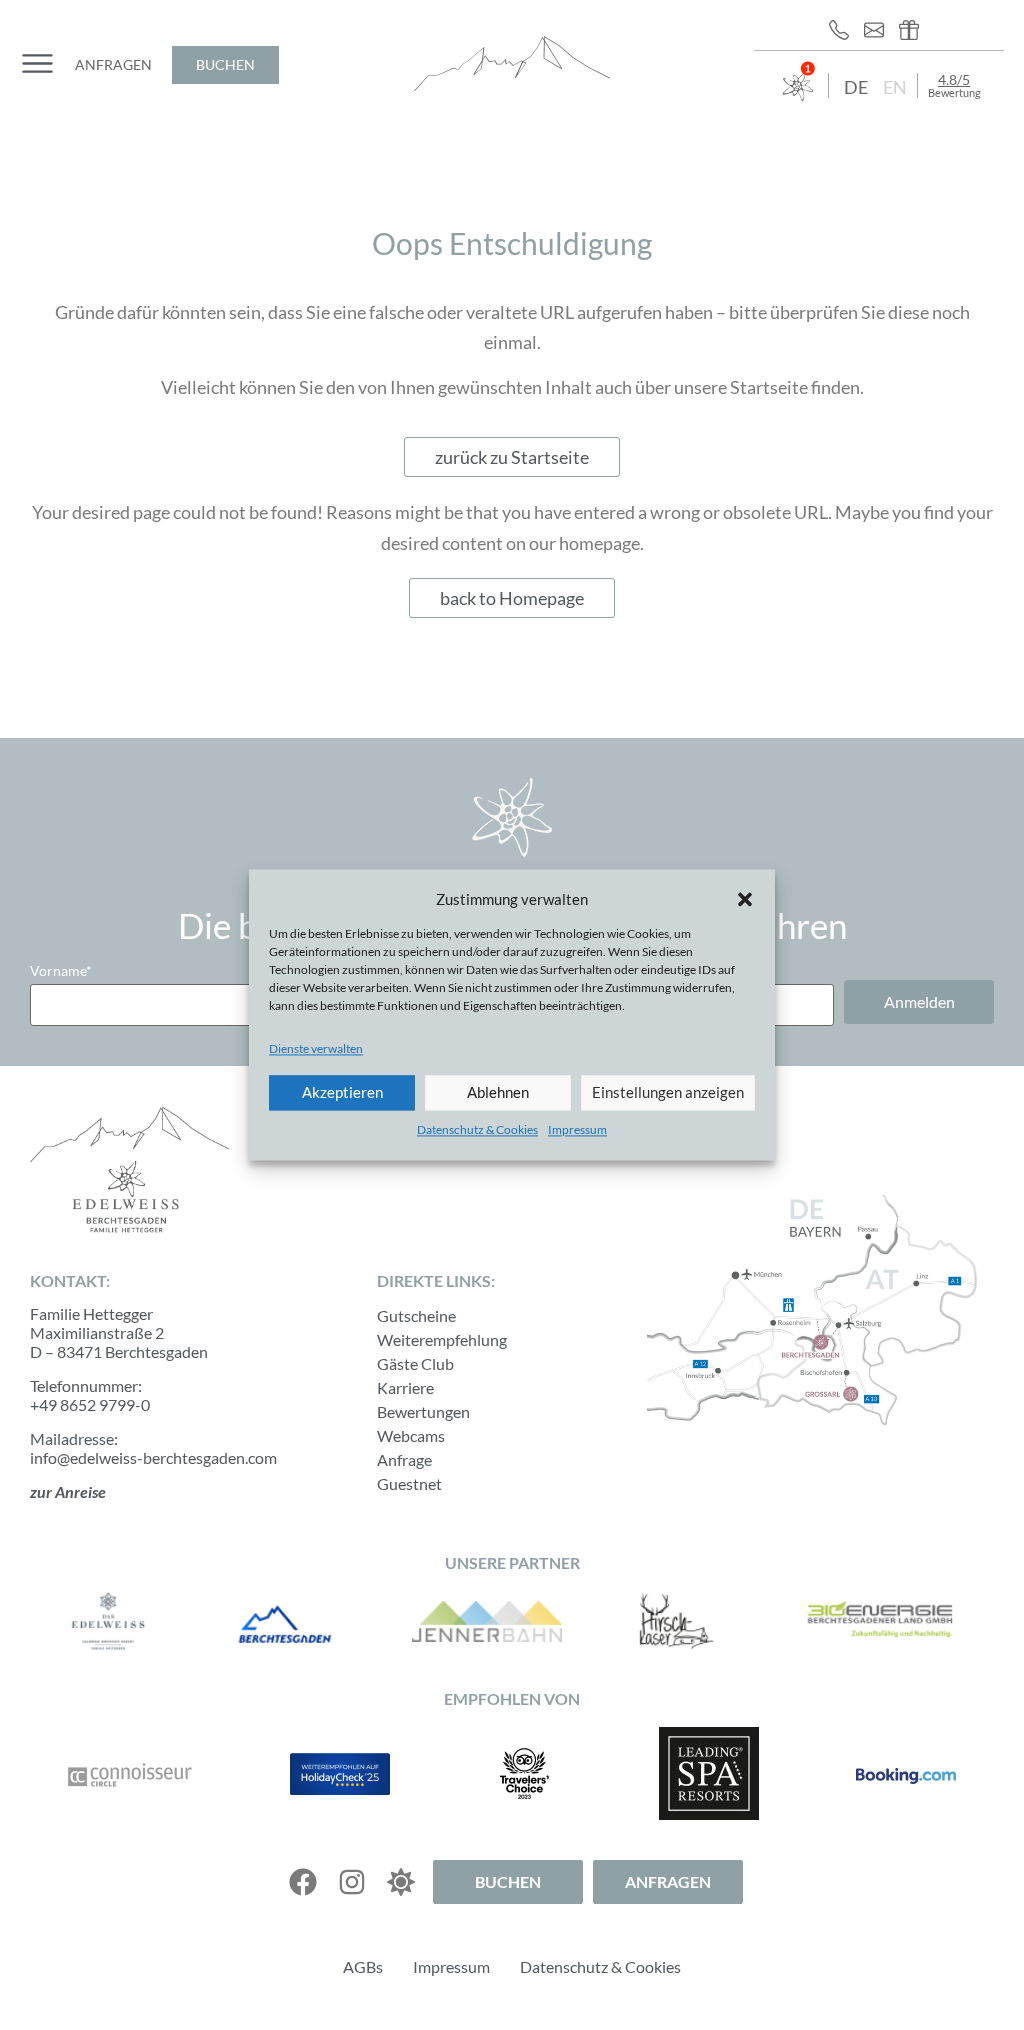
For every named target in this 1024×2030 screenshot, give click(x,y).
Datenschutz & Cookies (477, 1129)
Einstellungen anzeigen (668, 1092)
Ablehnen (498, 1092)
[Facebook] (303, 1882)
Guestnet (409, 1483)
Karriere (405, 1387)
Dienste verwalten (316, 1048)
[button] (745, 900)
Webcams (411, 1435)
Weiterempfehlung (442, 1339)
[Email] (879, 30)
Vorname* (61, 970)
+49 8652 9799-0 (90, 1404)
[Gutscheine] (914, 30)
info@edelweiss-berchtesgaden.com (153, 1457)
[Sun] (401, 1882)
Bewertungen (423, 1411)
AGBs (363, 1966)
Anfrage (404, 1459)
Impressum (577, 1129)
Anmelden (919, 1001)
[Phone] (844, 30)
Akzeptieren (342, 1092)
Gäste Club (415, 1363)
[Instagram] (352, 1882)
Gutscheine (416, 1315)
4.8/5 (954, 79)
